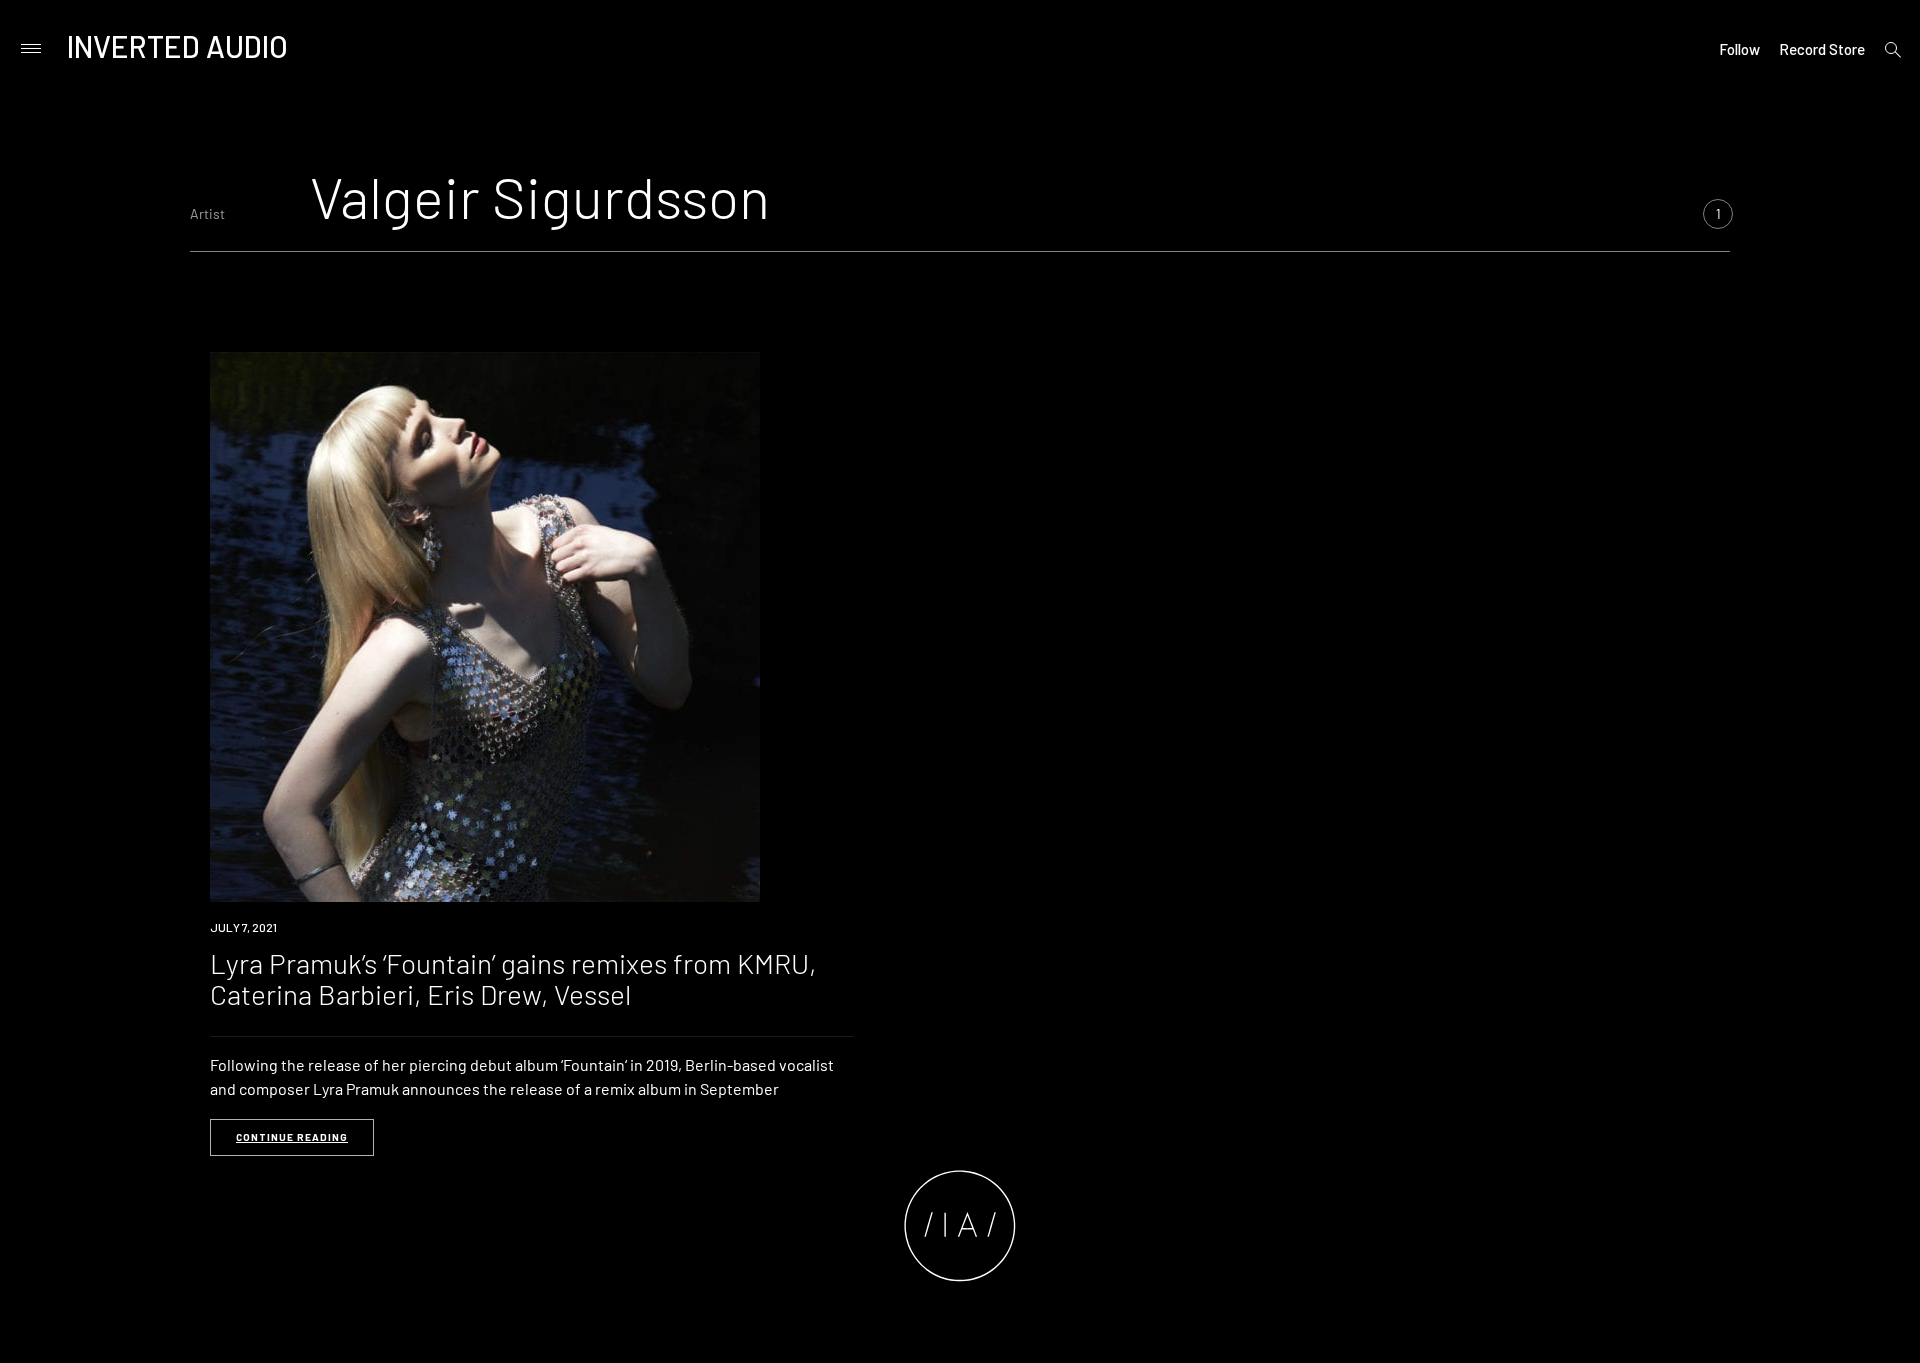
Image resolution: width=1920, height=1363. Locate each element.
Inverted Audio (177, 46)
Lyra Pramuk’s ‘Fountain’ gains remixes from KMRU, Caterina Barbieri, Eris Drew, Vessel (513, 978)
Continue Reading (292, 1137)
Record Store (1822, 49)
